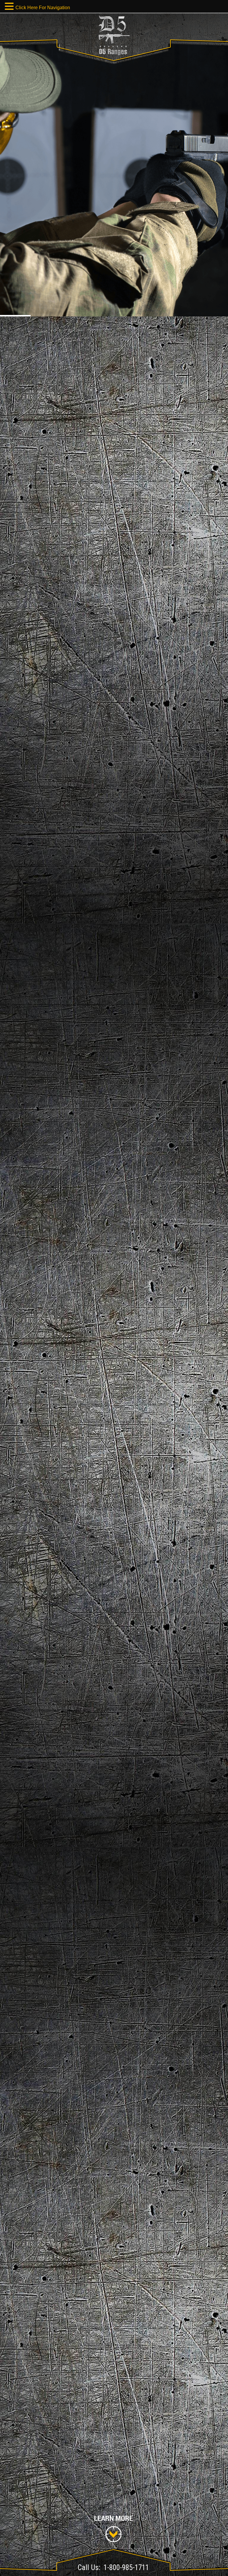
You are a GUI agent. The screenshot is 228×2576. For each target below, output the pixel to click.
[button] (10, 7)
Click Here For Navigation (43, 8)
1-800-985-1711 (126, 2568)
